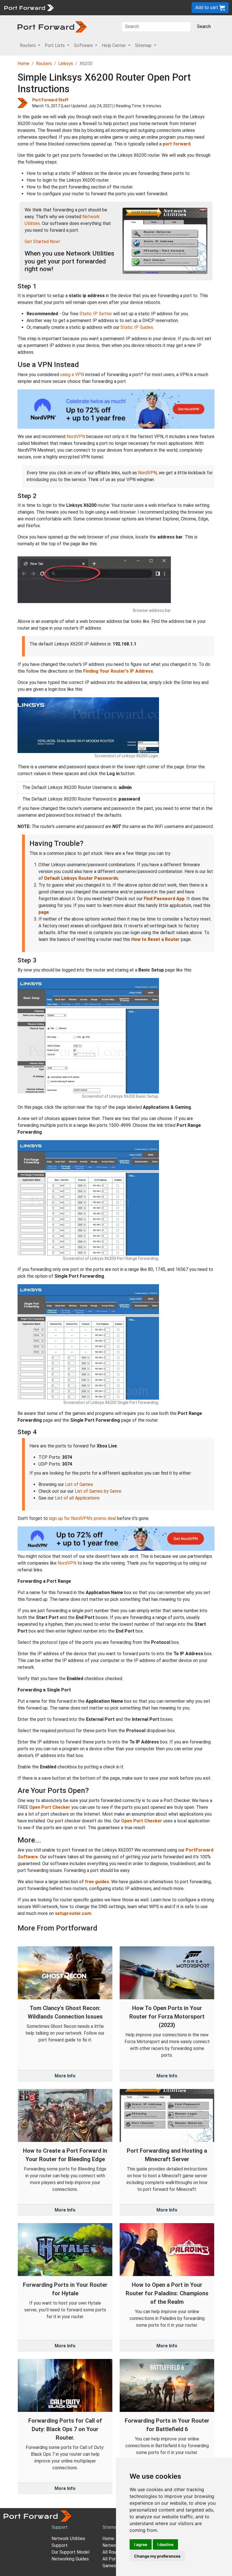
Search (204, 26)
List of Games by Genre (98, 1491)
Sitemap (111, 2527)
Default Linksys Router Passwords (81, 878)
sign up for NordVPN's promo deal (82, 1518)
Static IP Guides (137, 327)
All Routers (113, 2552)
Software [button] (84, 45)
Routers (44, 64)
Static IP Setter (96, 314)
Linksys (66, 64)
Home (23, 64)
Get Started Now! (42, 242)
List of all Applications (77, 1498)
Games (109, 2566)
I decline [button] (165, 2544)
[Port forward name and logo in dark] (52, 26)
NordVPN (76, 437)
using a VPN (72, 375)
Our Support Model (70, 2552)
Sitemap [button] (144, 45)
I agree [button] (141, 2544)
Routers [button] (28, 45)
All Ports (111, 2559)
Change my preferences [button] (157, 2556)
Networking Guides (70, 2559)
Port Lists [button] (55, 45)
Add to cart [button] (207, 7)
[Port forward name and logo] (29, 7)
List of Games (79, 1484)
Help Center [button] (114, 45)
